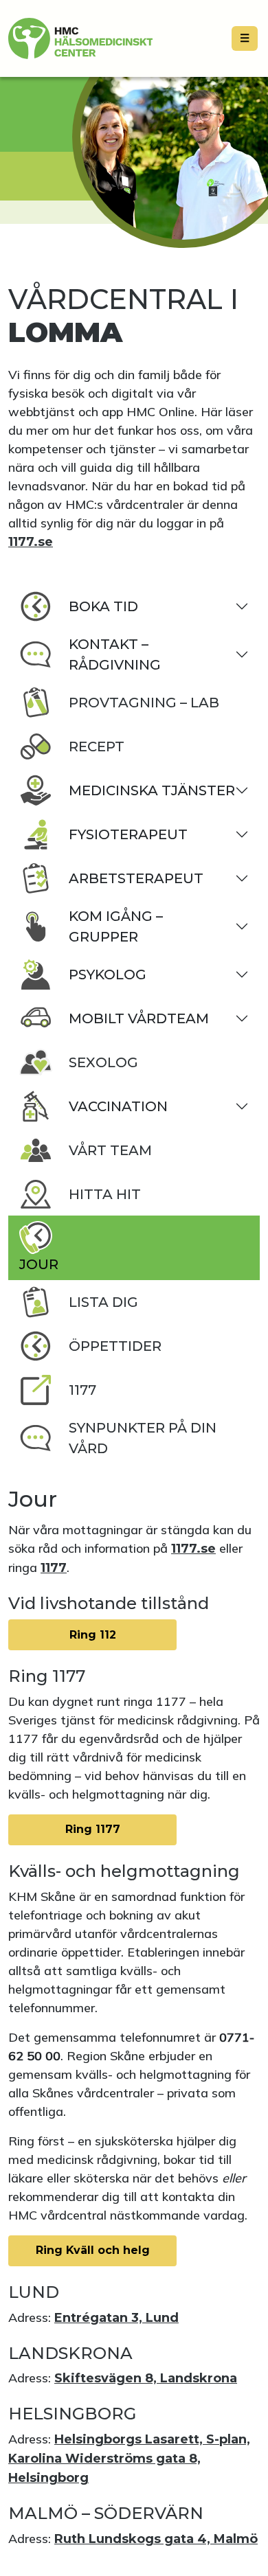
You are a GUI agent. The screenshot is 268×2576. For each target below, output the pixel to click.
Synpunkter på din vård (143, 1438)
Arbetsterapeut (136, 878)
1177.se (31, 542)
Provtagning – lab (144, 703)
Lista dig (103, 1302)
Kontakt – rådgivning (115, 654)
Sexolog (103, 1062)
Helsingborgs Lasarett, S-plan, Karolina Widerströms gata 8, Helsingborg (129, 2459)
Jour (39, 1264)
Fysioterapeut (128, 834)
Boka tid (103, 606)
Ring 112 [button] (93, 1635)
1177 (82, 1390)
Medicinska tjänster (152, 790)
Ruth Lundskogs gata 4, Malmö (156, 2539)
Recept (97, 746)
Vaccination (118, 1106)
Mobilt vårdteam (139, 1018)
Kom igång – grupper (116, 926)
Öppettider (115, 1346)
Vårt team (110, 1150)
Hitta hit (105, 1194)
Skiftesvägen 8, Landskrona (146, 2378)
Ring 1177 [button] (93, 1829)
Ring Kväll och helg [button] (93, 2250)
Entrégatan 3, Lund (116, 2318)
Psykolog (108, 974)
